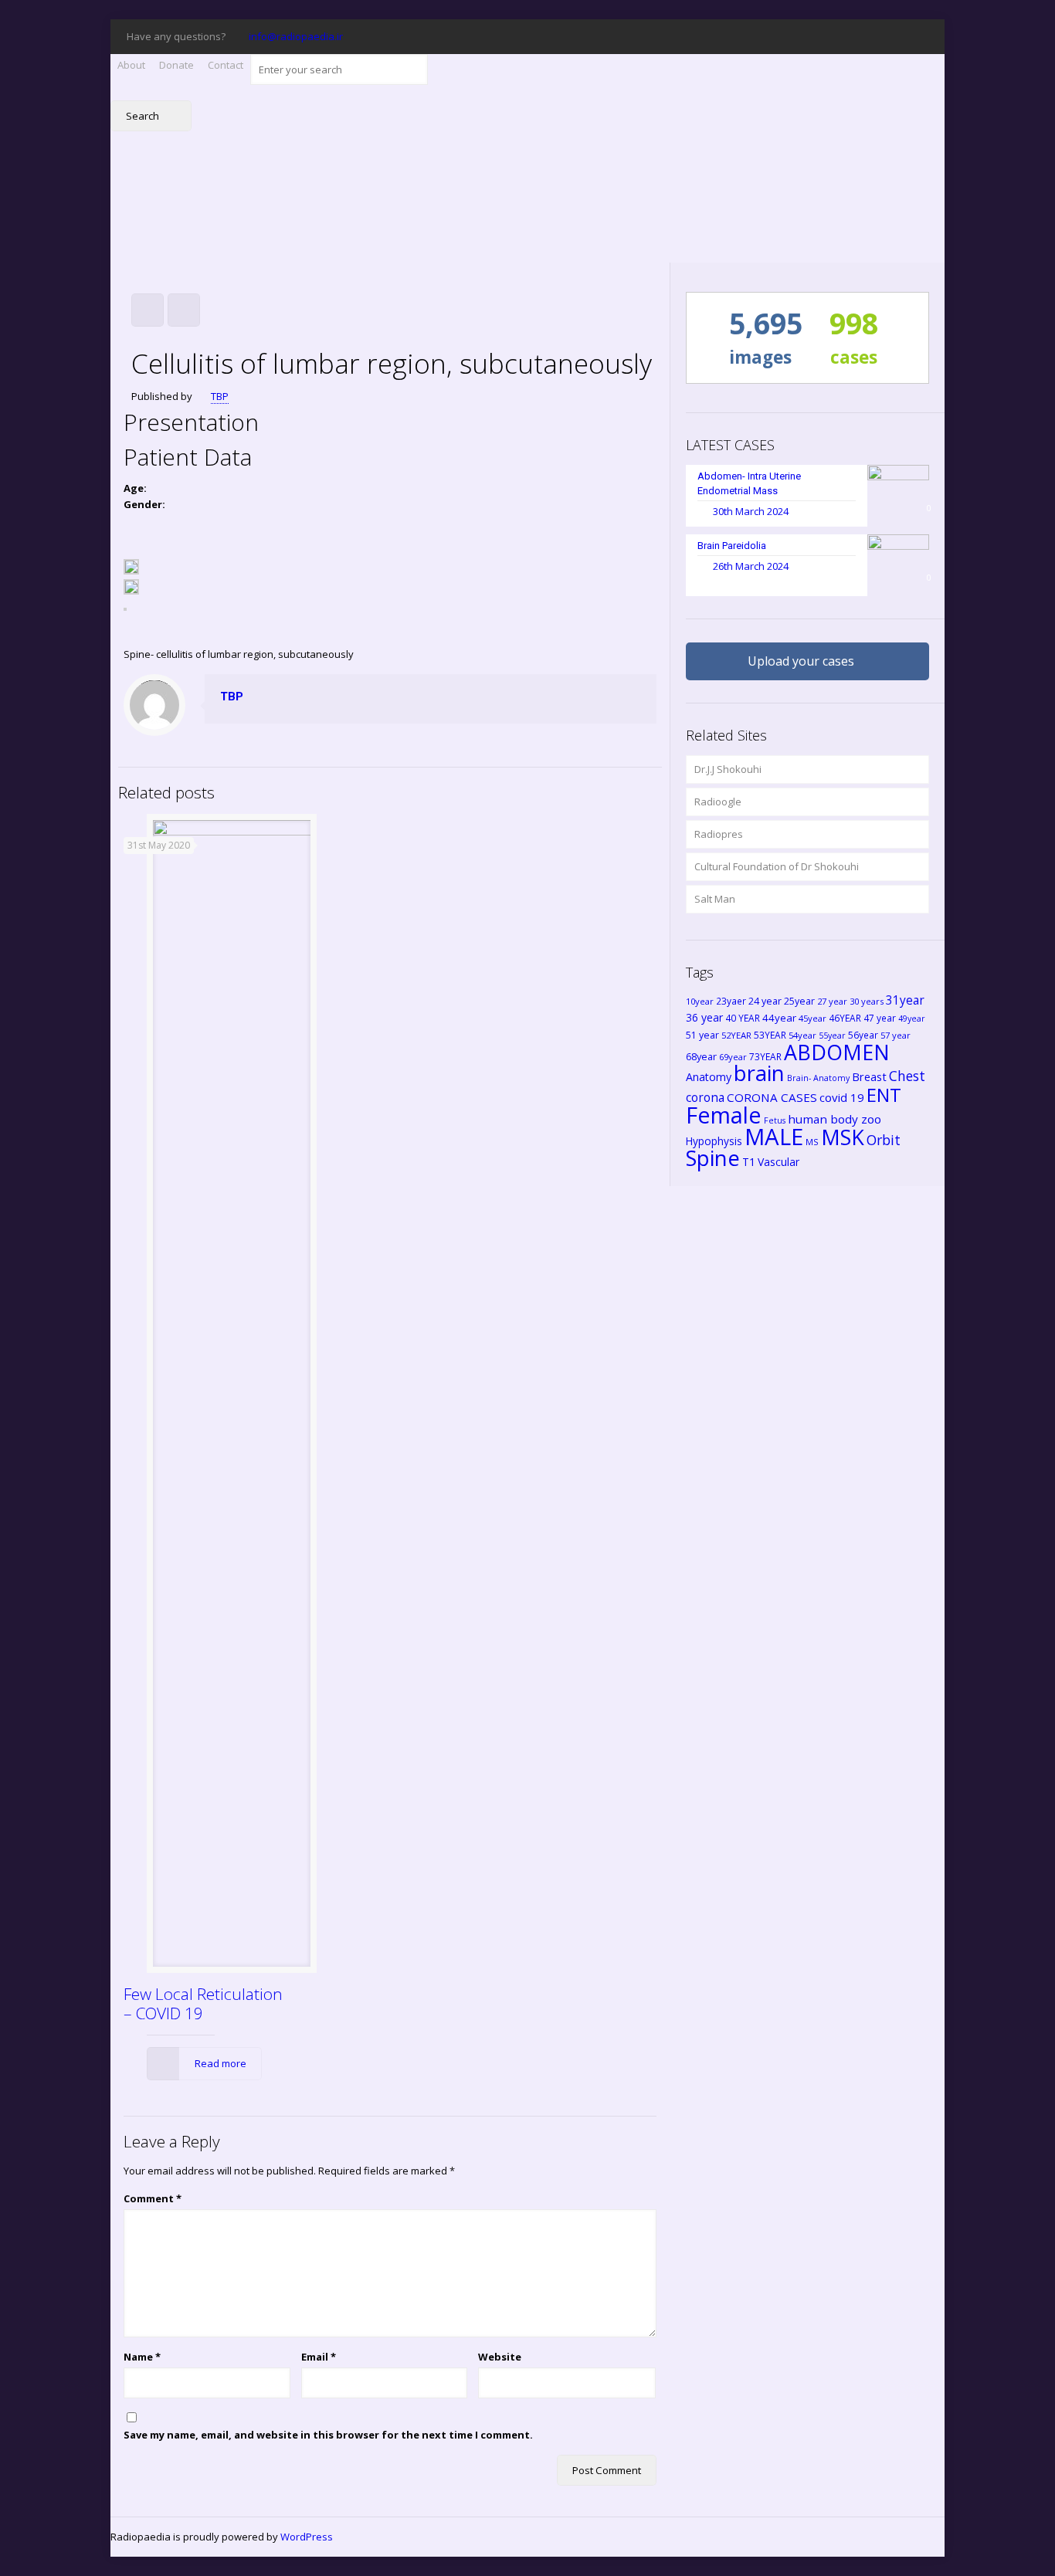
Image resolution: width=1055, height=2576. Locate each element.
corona (705, 1097)
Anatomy (709, 1077)
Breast (869, 1076)
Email (319, 2357)
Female (724, 1115)
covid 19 (842, 1097)
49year (912, 1019)
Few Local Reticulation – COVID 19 (203, 2003)
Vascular (779, 1162)
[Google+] (774, 36)
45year (812, 1018)
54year (802, 1035)
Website (500, 2357)
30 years (867, 1001)
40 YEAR (743, 1018)
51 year (702, 1035)
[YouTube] (837, 36)
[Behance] (920, 36)
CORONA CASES (772, 1097)
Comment (153, 2198)
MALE (774, 1137)
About (131, 65)
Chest (907, 1076)
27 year (832, 1001)
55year (832, 1035)
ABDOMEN (837, 1052)
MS (812, 1142)
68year (701, 1056)
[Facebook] (753, 36)
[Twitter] (795, 36)
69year (733, 1057)
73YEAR (765, 1056)
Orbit (884, 1140)
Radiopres (719, 834)
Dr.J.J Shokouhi (728, 769)
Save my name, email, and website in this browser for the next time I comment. (328, 2435)
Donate (176, 65)
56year (863, 1035)
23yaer (731, 1001)
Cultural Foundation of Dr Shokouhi (777, 866)
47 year (880, 1018)
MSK (843, 1137)
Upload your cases (801, 661)
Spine (713, 1158)
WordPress (307, 2537)
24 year (765, 1001)
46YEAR (845, 1018)
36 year (704, 1017)
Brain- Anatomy (818, 1078)
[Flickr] (858, 36)
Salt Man (715, 899)
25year (799, 1001)
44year (779, 1018)
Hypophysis (714, 1141)
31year (905, 1000)
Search (144, 116)
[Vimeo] (816, 36)
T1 (749, 1162)
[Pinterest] (879, 36)
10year (700, 1001)
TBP (220, 396)
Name (142, 2357)
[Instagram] (899, 36)
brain (759, 1073)
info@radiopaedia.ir (296, 36)
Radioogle (718, 802)
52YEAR (736, 1035)
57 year (896, 1035)
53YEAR (770, 1035)
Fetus (775, 1120)
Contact (226, 65)
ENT (884, 1095)
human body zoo (835, 1119)
